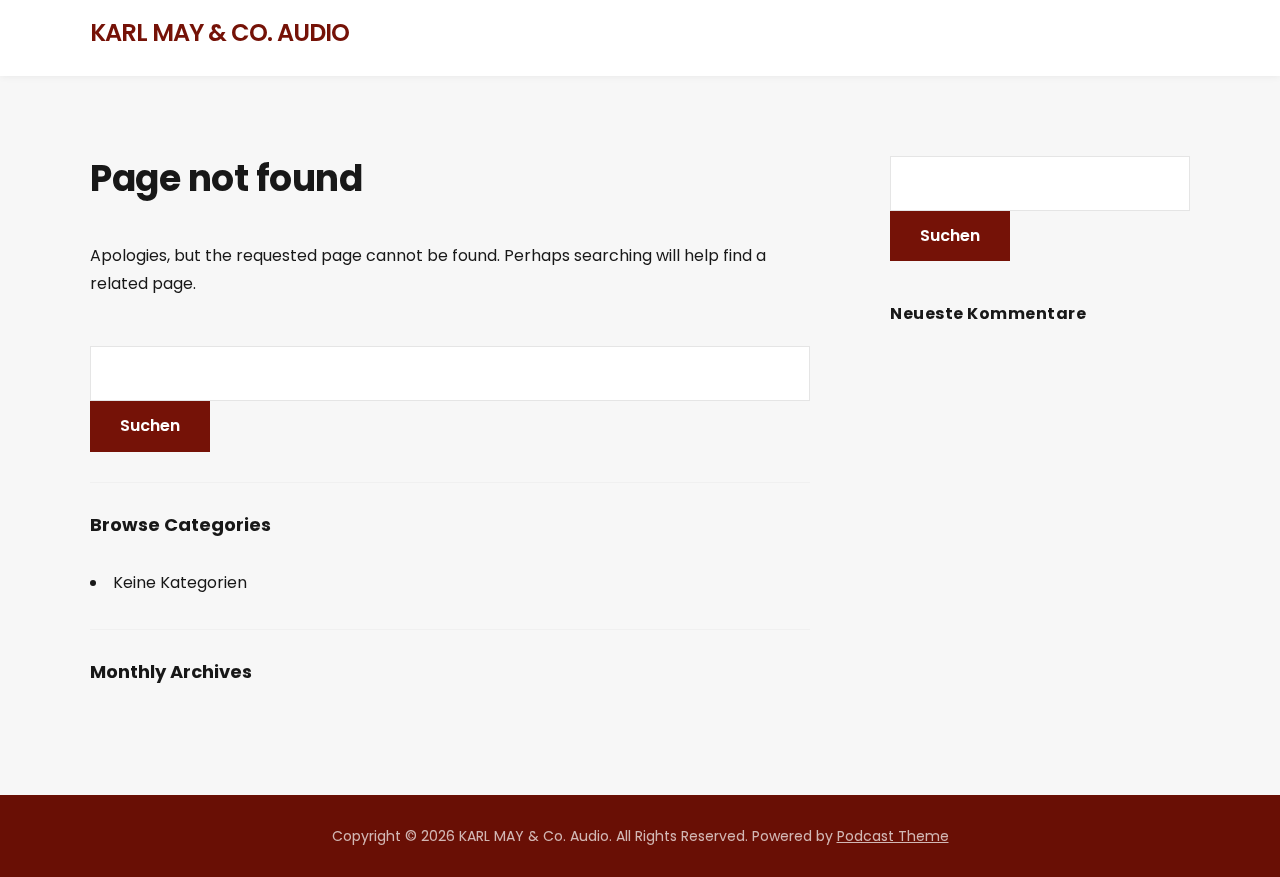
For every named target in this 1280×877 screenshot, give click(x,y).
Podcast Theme (893, 836)
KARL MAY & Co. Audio (219, 32)
